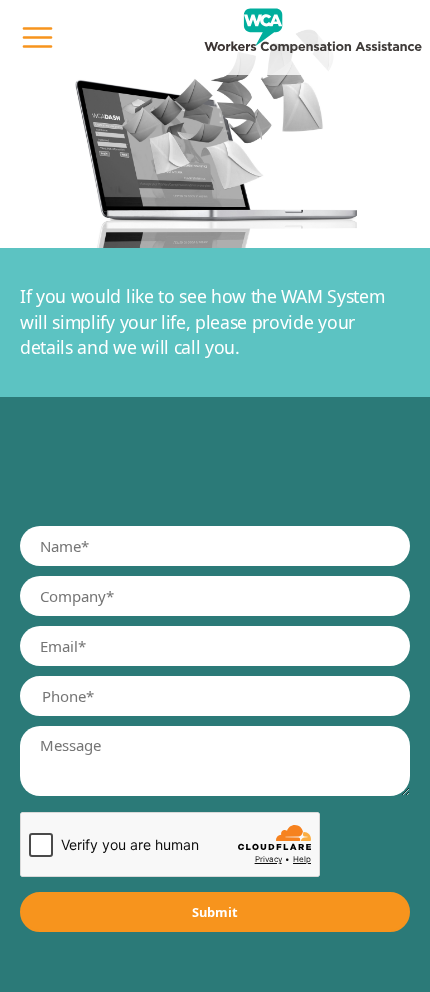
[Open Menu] (37, 37)
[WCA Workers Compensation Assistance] (313, 37)
